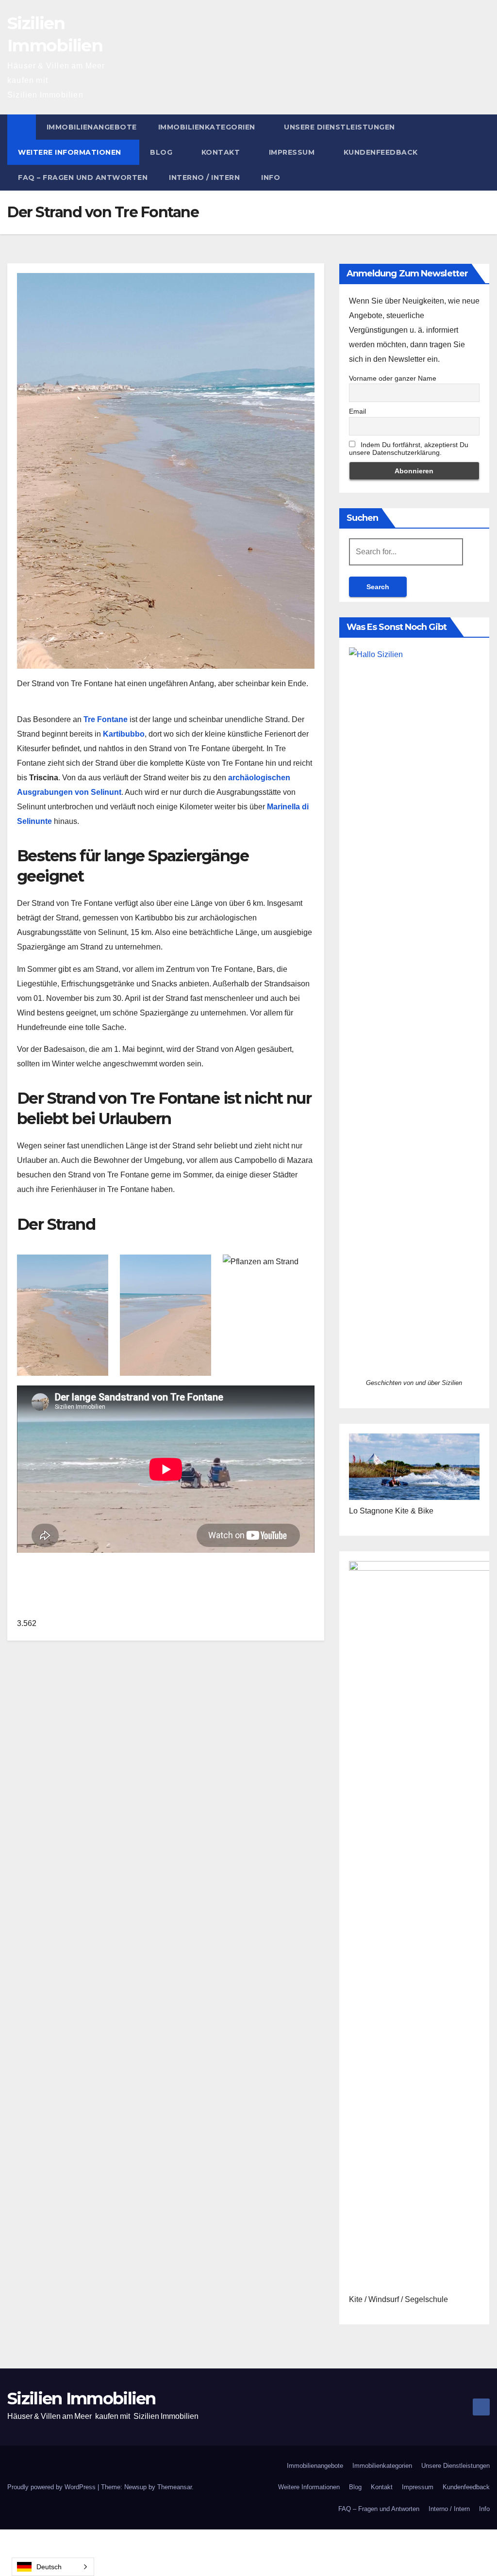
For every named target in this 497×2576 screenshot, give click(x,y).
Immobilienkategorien (208, 127)
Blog (162, 152)
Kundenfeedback (381, 152)
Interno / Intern (204, 177)
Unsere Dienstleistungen (340, 127)
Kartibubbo (124, 734)
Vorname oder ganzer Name (393, 378)
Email (357, 411)
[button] (483, 152)
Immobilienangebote (92, 127)
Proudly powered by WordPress (52, 2487)
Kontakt (222, 152)
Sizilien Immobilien (82, 2399)
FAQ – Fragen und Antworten (83, 177)
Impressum (293, 152)
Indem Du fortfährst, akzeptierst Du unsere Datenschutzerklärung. (409, 449)
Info (271, 177)
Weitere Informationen (71, 152)
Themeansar (174, 2487)
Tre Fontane (106, 719)
